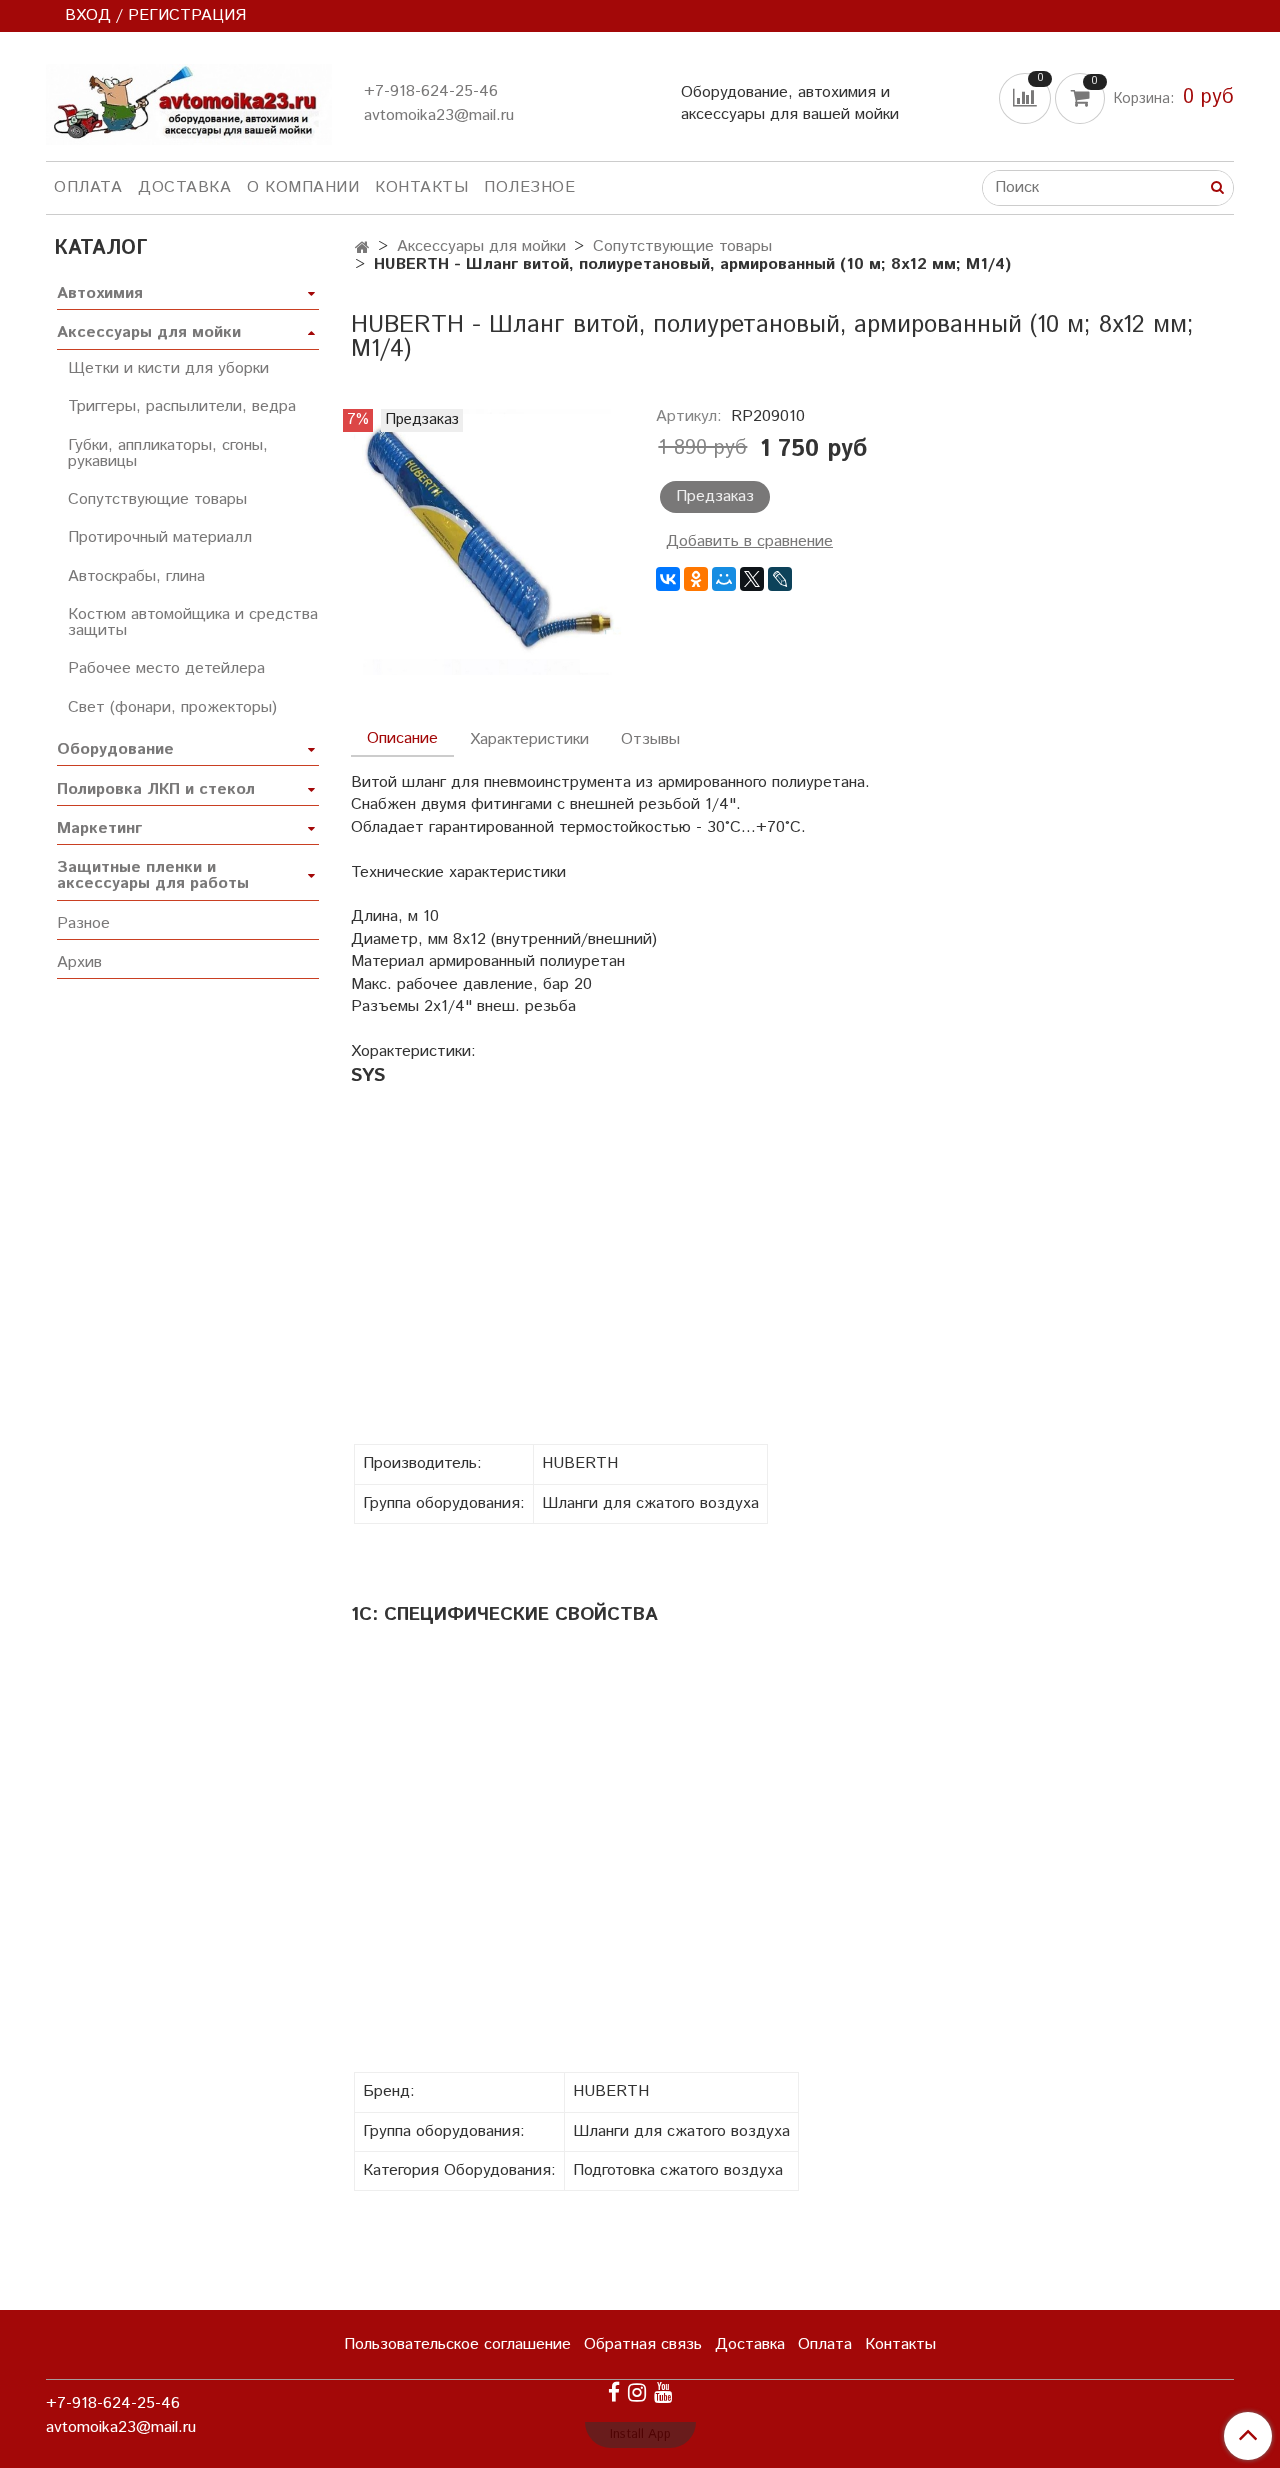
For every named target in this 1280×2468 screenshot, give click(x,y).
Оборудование (115, 749)
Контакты (421, 187)
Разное (83, 923)
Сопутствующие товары (682, 246)
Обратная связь (643, 2344)
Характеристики (529, 739)
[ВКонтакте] (668, 579)
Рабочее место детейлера (166, 668)
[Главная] (362, 248)
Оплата (88, 187)
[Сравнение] (1027, 97)
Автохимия (100, 293)
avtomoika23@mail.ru (439, 115)
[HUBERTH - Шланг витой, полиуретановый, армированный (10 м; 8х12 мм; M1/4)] (487, 541)
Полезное (529, 187)
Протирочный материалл (160, 537)
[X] (752, 579)
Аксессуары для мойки (481, 246)
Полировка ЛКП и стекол (156, 789)
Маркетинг (99, 828)
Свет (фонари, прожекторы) (172, 707)
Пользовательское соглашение (457, 2344)
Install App (640, 2434)
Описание (402, 738)
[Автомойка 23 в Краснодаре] (189, 100)
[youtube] (663, 2393)
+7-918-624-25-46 (431, 91)
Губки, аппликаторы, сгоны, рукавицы (168, 453)
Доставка (184, 187)
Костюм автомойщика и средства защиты (193, 622)
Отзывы (650, 739)
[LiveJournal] (780, 579)
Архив (79, 962)
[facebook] (614, 2393)
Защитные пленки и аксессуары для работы (153, 875)
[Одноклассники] (696, 579)
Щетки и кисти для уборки (168, 368)
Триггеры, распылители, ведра (182, 406)
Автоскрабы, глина (136, 576)
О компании (303, 187)
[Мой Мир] (724, 579)
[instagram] (637, 2393)
